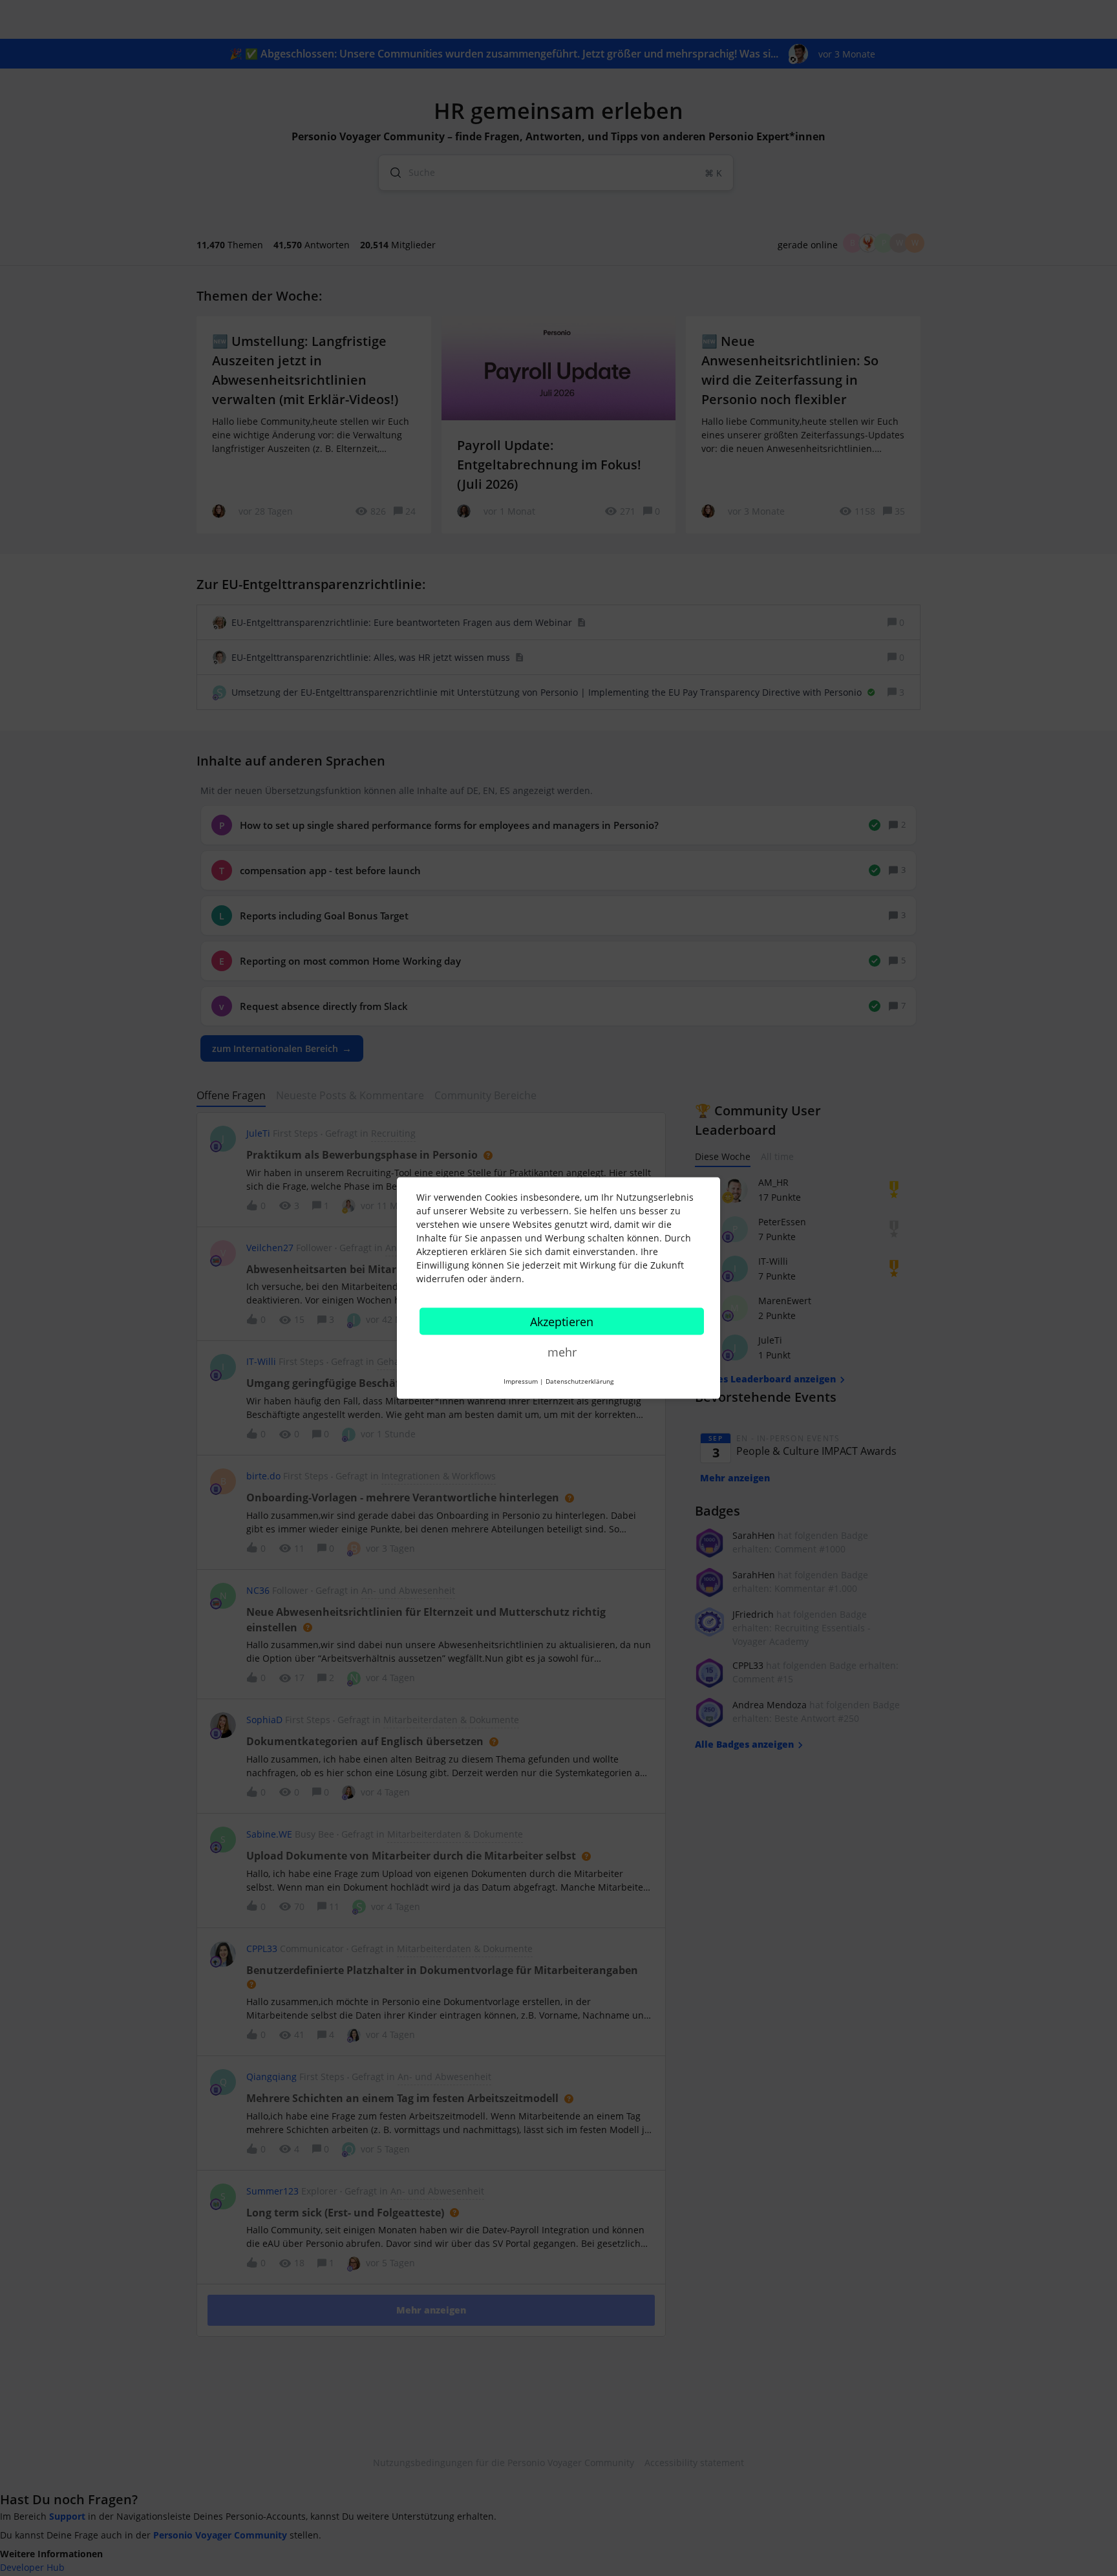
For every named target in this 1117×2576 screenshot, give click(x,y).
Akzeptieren (562, 1322)
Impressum (521, 1381)
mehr (562, 1352)
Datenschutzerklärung (580, 1381)
